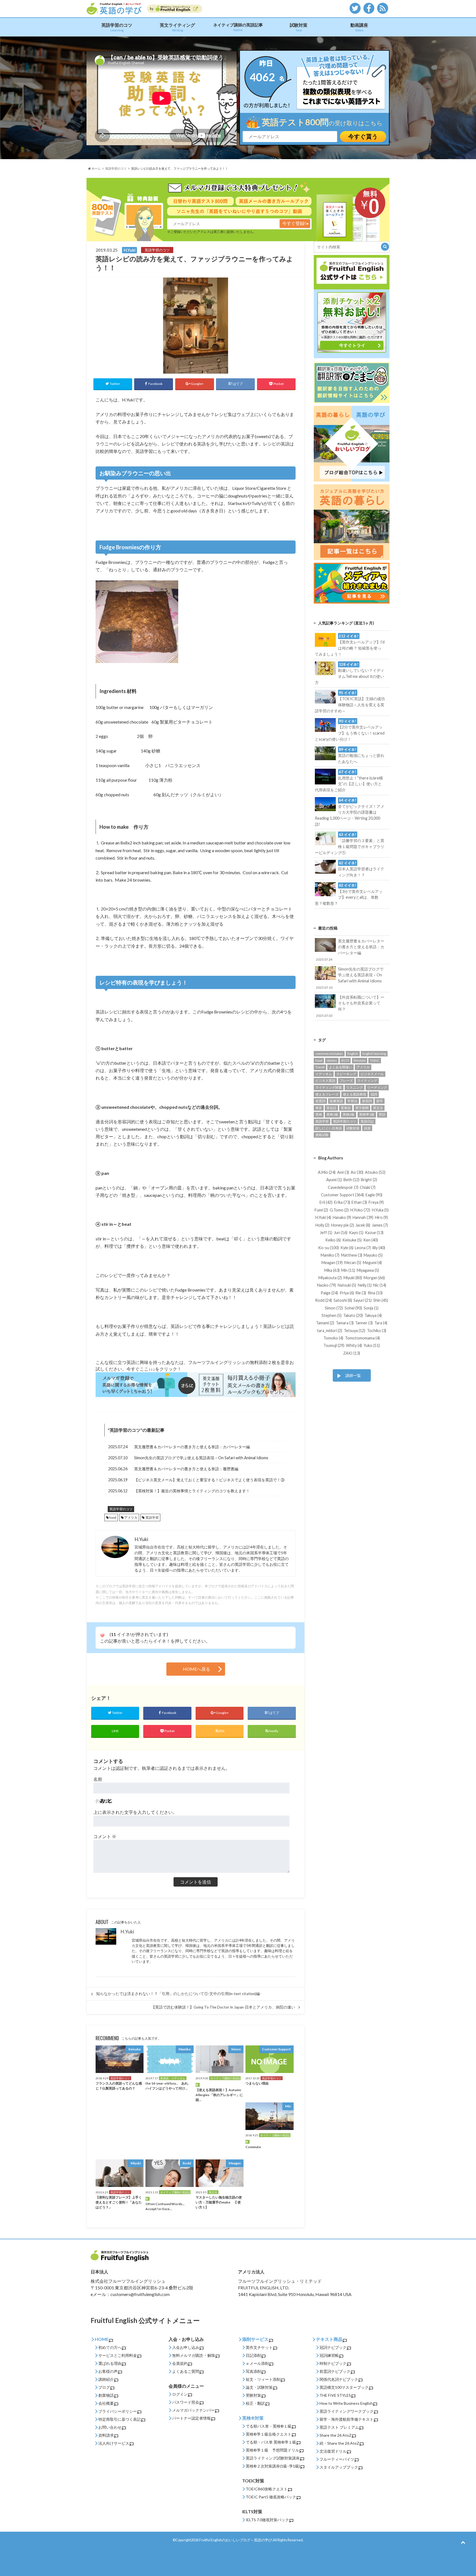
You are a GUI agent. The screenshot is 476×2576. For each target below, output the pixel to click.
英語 (382, 1114)
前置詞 (320, 1101)
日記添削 (253, 2355)
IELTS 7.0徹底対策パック (267, 2520)
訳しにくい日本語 (329, 1128)
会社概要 (106, 2403)
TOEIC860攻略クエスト (267, 2489)
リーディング (377, 1087)
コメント (105, 1836)
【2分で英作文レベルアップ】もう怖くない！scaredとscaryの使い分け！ (350, 730)
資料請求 (106, 2435)
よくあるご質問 (186, 2371)
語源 (367, 1128)
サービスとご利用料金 (118, 2355)
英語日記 (367, 1121)
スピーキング (346, 1074)
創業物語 (106, 2395)
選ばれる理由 (110, 2363)
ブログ (104, 2387)
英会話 (331, 1108)
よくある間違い (340, 1067)
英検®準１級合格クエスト (269, 2434)
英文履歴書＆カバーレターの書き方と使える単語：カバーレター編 (192, 1447)
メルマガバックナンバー (193, 2410)
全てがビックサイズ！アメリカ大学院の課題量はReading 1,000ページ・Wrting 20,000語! (349, 812)
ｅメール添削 (257, 2363)
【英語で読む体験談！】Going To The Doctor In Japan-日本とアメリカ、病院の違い (223, 2007)
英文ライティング (177, 27)
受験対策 (253, 2395)
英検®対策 (253, 2418)
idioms (332, 1060)
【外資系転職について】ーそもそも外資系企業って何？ (350, 1006)
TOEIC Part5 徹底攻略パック (271, 2497)
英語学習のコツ (117, 27)
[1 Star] (102, 1635)
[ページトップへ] (463, 2542)
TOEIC (375, 1060)
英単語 (346, 1108)
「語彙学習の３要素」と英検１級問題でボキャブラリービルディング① (349, 844)
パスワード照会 (186, 2402)
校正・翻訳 (255, 2403)
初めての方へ (110, 2347)
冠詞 (374, 1094)
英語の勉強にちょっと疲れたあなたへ (361, 756)
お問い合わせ (110, 2427)
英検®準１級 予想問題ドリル (272, 2450)
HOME (102, 2339)
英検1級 (332, 1114)
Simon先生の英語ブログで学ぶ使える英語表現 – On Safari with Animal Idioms (201, 1458)
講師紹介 (106, 2379)
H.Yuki (127, 1932)
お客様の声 (108, 2371)
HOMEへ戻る (197, 1669)
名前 (98, 1779)
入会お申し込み (186, 2347)
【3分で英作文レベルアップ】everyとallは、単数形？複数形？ (349, 894)
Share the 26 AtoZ (336, 2435)
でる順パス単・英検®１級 (269, 2426)
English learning (374, 1054)
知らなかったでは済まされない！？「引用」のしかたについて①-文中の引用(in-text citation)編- (179, 1994)
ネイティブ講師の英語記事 (238, 27)
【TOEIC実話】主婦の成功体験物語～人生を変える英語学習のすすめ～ (350, 702)
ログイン (180, 2394)
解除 (211, 2355)
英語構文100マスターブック (344, 2387)
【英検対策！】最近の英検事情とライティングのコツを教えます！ (192, 1491)
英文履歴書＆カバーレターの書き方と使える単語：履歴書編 (186, 1469)
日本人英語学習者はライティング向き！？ (361, 869)
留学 (380, 1101)
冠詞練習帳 (329, 2355)
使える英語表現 (355, 1094)
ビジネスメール (372, 1074)
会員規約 (180, 2363)
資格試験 (322, 1135)
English (353, 1054)
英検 (319, 1114)
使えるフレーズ (327, 1094)
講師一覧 (353, 1375)
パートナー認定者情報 (191, 2418)
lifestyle (360, 1060)
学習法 (352, 1101)
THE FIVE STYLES (335, 2395)
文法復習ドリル (333, 2451)
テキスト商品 (329, 2339)
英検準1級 (367, 1114)
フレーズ (346, 1081)
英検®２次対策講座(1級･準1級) (273, 2466)
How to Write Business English (346, 2403)
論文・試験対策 (259, 2387)
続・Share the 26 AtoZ (339, 2443)
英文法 (378, 1108)
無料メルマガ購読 (188, 2355)
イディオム (324, 1074)
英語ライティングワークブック (347, 2411)
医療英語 (336, 1101)
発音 (319, 1108)
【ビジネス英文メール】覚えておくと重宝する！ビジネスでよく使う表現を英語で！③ (209, 1480)
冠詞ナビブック (333, 2347)
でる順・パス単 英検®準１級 (271, 2442)
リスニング (355, 1087)
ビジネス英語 (325, 1081)
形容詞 (367, 1101)
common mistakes (329, 1054)
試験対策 (299, 27)
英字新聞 (362, 1108)
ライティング (367, 1081)
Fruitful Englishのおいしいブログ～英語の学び (236, 2540)
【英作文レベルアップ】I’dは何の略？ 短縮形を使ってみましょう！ (350, 645)
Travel (320, 1067)
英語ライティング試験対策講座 (273, 2458)
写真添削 (253, 2371)
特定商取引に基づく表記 (120, 2419)
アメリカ (131, 1517)
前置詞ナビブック (335, 2371)
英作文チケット (259, 2347)
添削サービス (255, 2339)
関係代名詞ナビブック (339, 2379)
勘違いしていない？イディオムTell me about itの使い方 (349, 673)
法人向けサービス (114, 2443)
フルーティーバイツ (337, 2459)
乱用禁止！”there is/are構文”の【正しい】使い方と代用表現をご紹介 (349, 781)
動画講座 (359, 27)
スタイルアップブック (339, 2467)
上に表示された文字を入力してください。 (135, 1812)
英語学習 (152, 1517)
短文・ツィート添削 (263, 2379)
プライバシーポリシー (118, 2411)
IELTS (345, 1060)
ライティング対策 (329, 1087)
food (113, 1517)
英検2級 (349, 1114)
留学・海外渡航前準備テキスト (347, 2419)
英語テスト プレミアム (339, 2427)
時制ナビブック (333, 2363)
